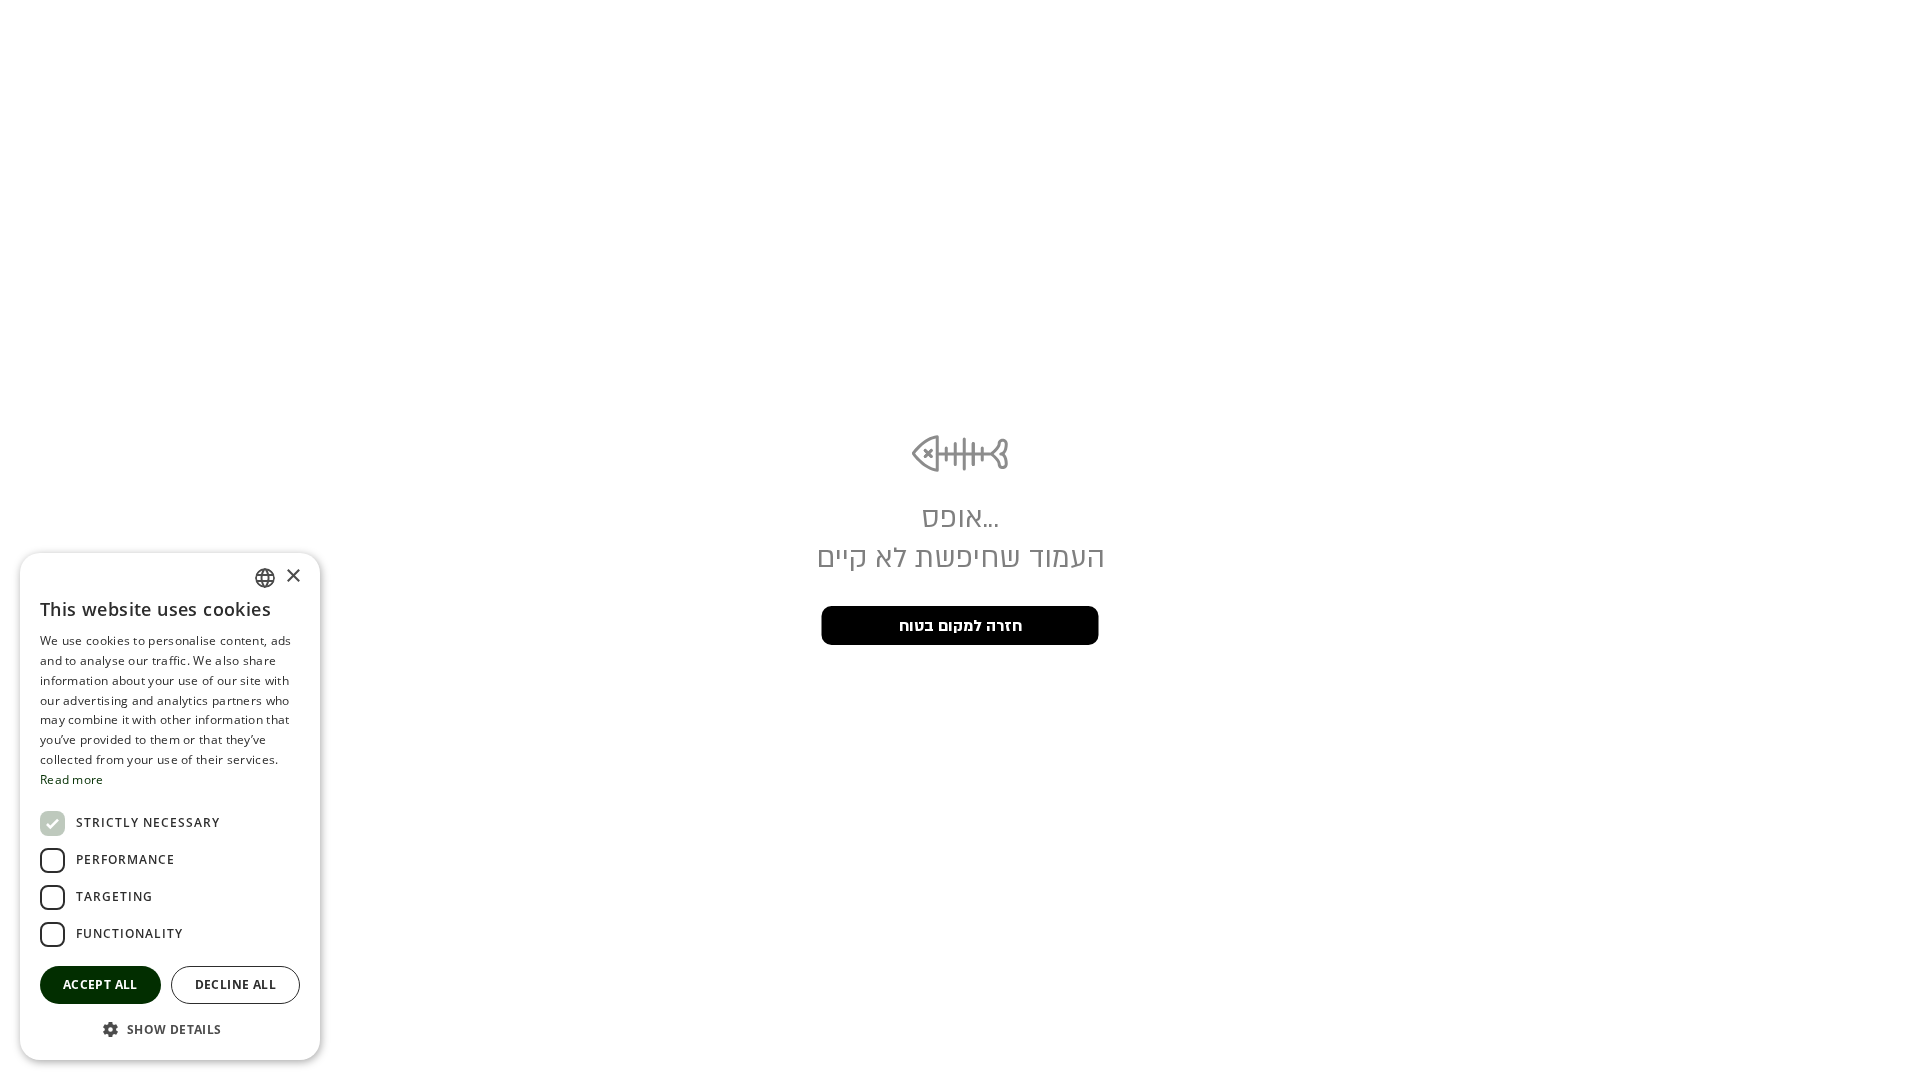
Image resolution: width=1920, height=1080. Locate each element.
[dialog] (170, 806)
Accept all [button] (100, 984)
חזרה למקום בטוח (960, 626)
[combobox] (265, 578)
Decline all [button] (235, 984)
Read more (72, 779)
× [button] (292, 576)
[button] (170, 1028)
